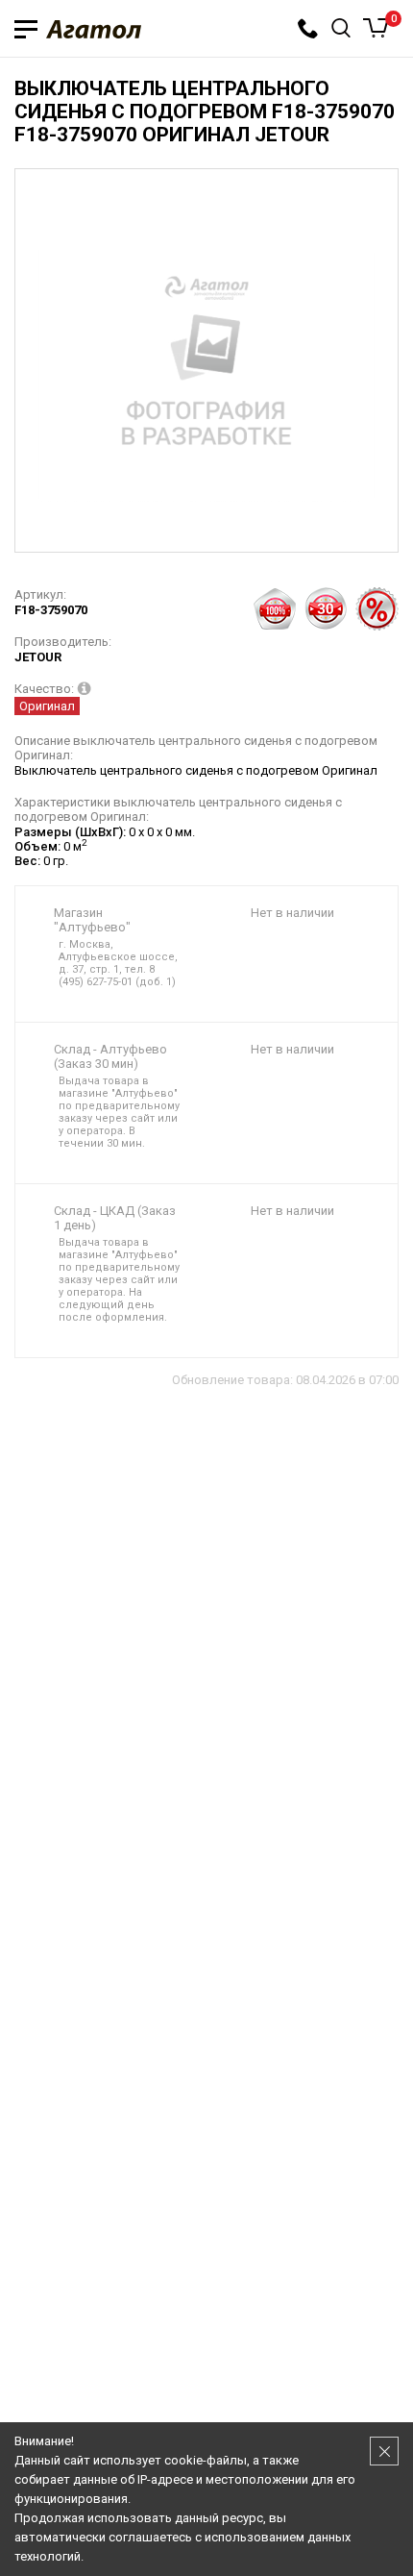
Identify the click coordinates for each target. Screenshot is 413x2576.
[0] (376, 28)
